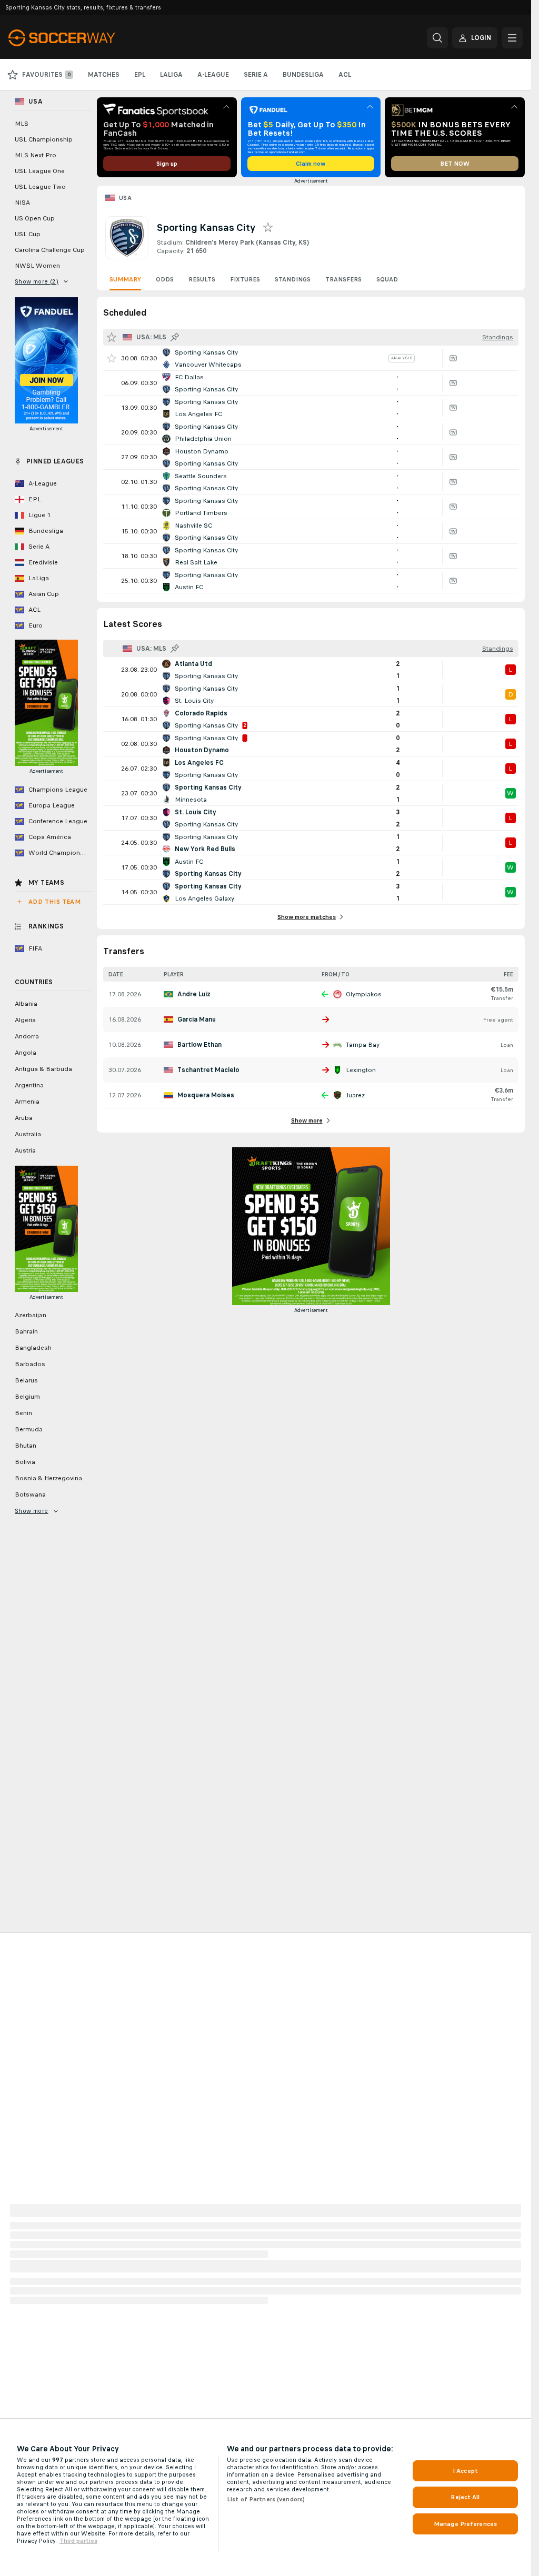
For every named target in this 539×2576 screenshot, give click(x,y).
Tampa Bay (363, 1045)
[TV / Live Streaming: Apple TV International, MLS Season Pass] (453, 408)
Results (202, 279)
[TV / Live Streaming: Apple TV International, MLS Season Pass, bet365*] (453, 358)
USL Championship (44, 139)
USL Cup (28, 234)
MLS (22, 124)
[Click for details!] (311, 358)
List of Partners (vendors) (266, 2499)
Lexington (361, 1070)
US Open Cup (35, 218)
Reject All (465, 2497)
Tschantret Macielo (208, 1070)
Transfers (343, 279)
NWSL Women (37, 266)
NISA (22, 203)
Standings (293, 279)
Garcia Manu (197, 1019)
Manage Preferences (465, 2524)
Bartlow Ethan (199, 1045)
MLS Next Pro (36, 155)
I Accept (465, 2471)
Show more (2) (37, 281)
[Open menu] (512, 38)
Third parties (78, 2541)
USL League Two (40, 187)
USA (125, 198)
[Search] (437, 38)
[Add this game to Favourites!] (112, 358)
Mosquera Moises (206, 1095)
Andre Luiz (194, 994)
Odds (165, 279)
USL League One (40, 171)
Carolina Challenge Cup (50, 250)
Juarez (355, 1095)
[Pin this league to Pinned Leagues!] (175, 337)
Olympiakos (364, 994)
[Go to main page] (81, 38)
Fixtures (245, 279)
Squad (387, 279)
